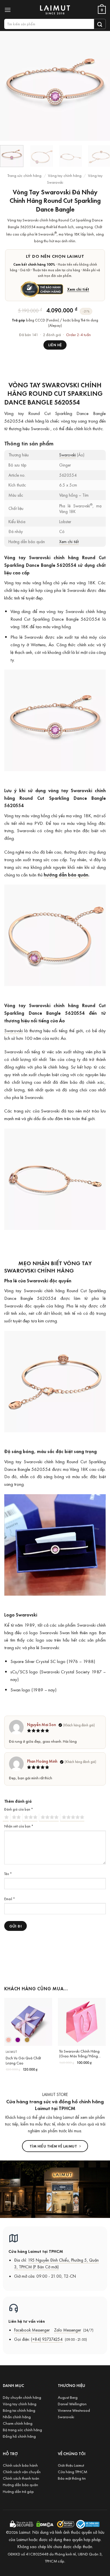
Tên (8, 1874)
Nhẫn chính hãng (17, 2417)
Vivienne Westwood (74, 2410)
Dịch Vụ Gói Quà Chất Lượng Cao (23, 2061)
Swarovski (68, 455)
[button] (9, 10)
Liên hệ (55, 345)
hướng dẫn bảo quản (66, 875)
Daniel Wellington (72, 2404)
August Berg (68, 2397)
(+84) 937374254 (47, 2339)
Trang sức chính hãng (24, 175)
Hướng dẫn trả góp (18, 2491)
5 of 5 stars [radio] (72, 1817)
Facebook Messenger (32, 2330)
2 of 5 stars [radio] (16, 1817)
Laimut (11, 2052)
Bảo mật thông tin (72, 2478)
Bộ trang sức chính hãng (22, 2430)
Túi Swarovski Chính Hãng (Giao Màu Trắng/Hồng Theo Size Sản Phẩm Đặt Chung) (79, 2054)
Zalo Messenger (68, 2330)
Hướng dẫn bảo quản (20, 2485)
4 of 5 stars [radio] (49, 1817)
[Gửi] (100, 24)
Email (10, 1899)
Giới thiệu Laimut (71, 2465)
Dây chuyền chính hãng (22, 2397)
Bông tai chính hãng (19, 2410)
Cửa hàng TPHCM (72, 2472)
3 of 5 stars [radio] (30, 1817)
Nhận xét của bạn (19, 1826)
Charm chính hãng (18, 2423)
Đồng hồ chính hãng (19, 2436)
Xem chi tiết (78, 289)
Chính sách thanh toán (21, 2478)
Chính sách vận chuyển (22, 2472)
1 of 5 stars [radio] (6, 1817)
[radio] (8, 2040)
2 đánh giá (52, 335)
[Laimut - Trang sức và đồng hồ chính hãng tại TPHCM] (55, 10)
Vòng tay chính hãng (65, 175)
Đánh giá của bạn (19, 1809)
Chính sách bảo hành (20, 2465)
